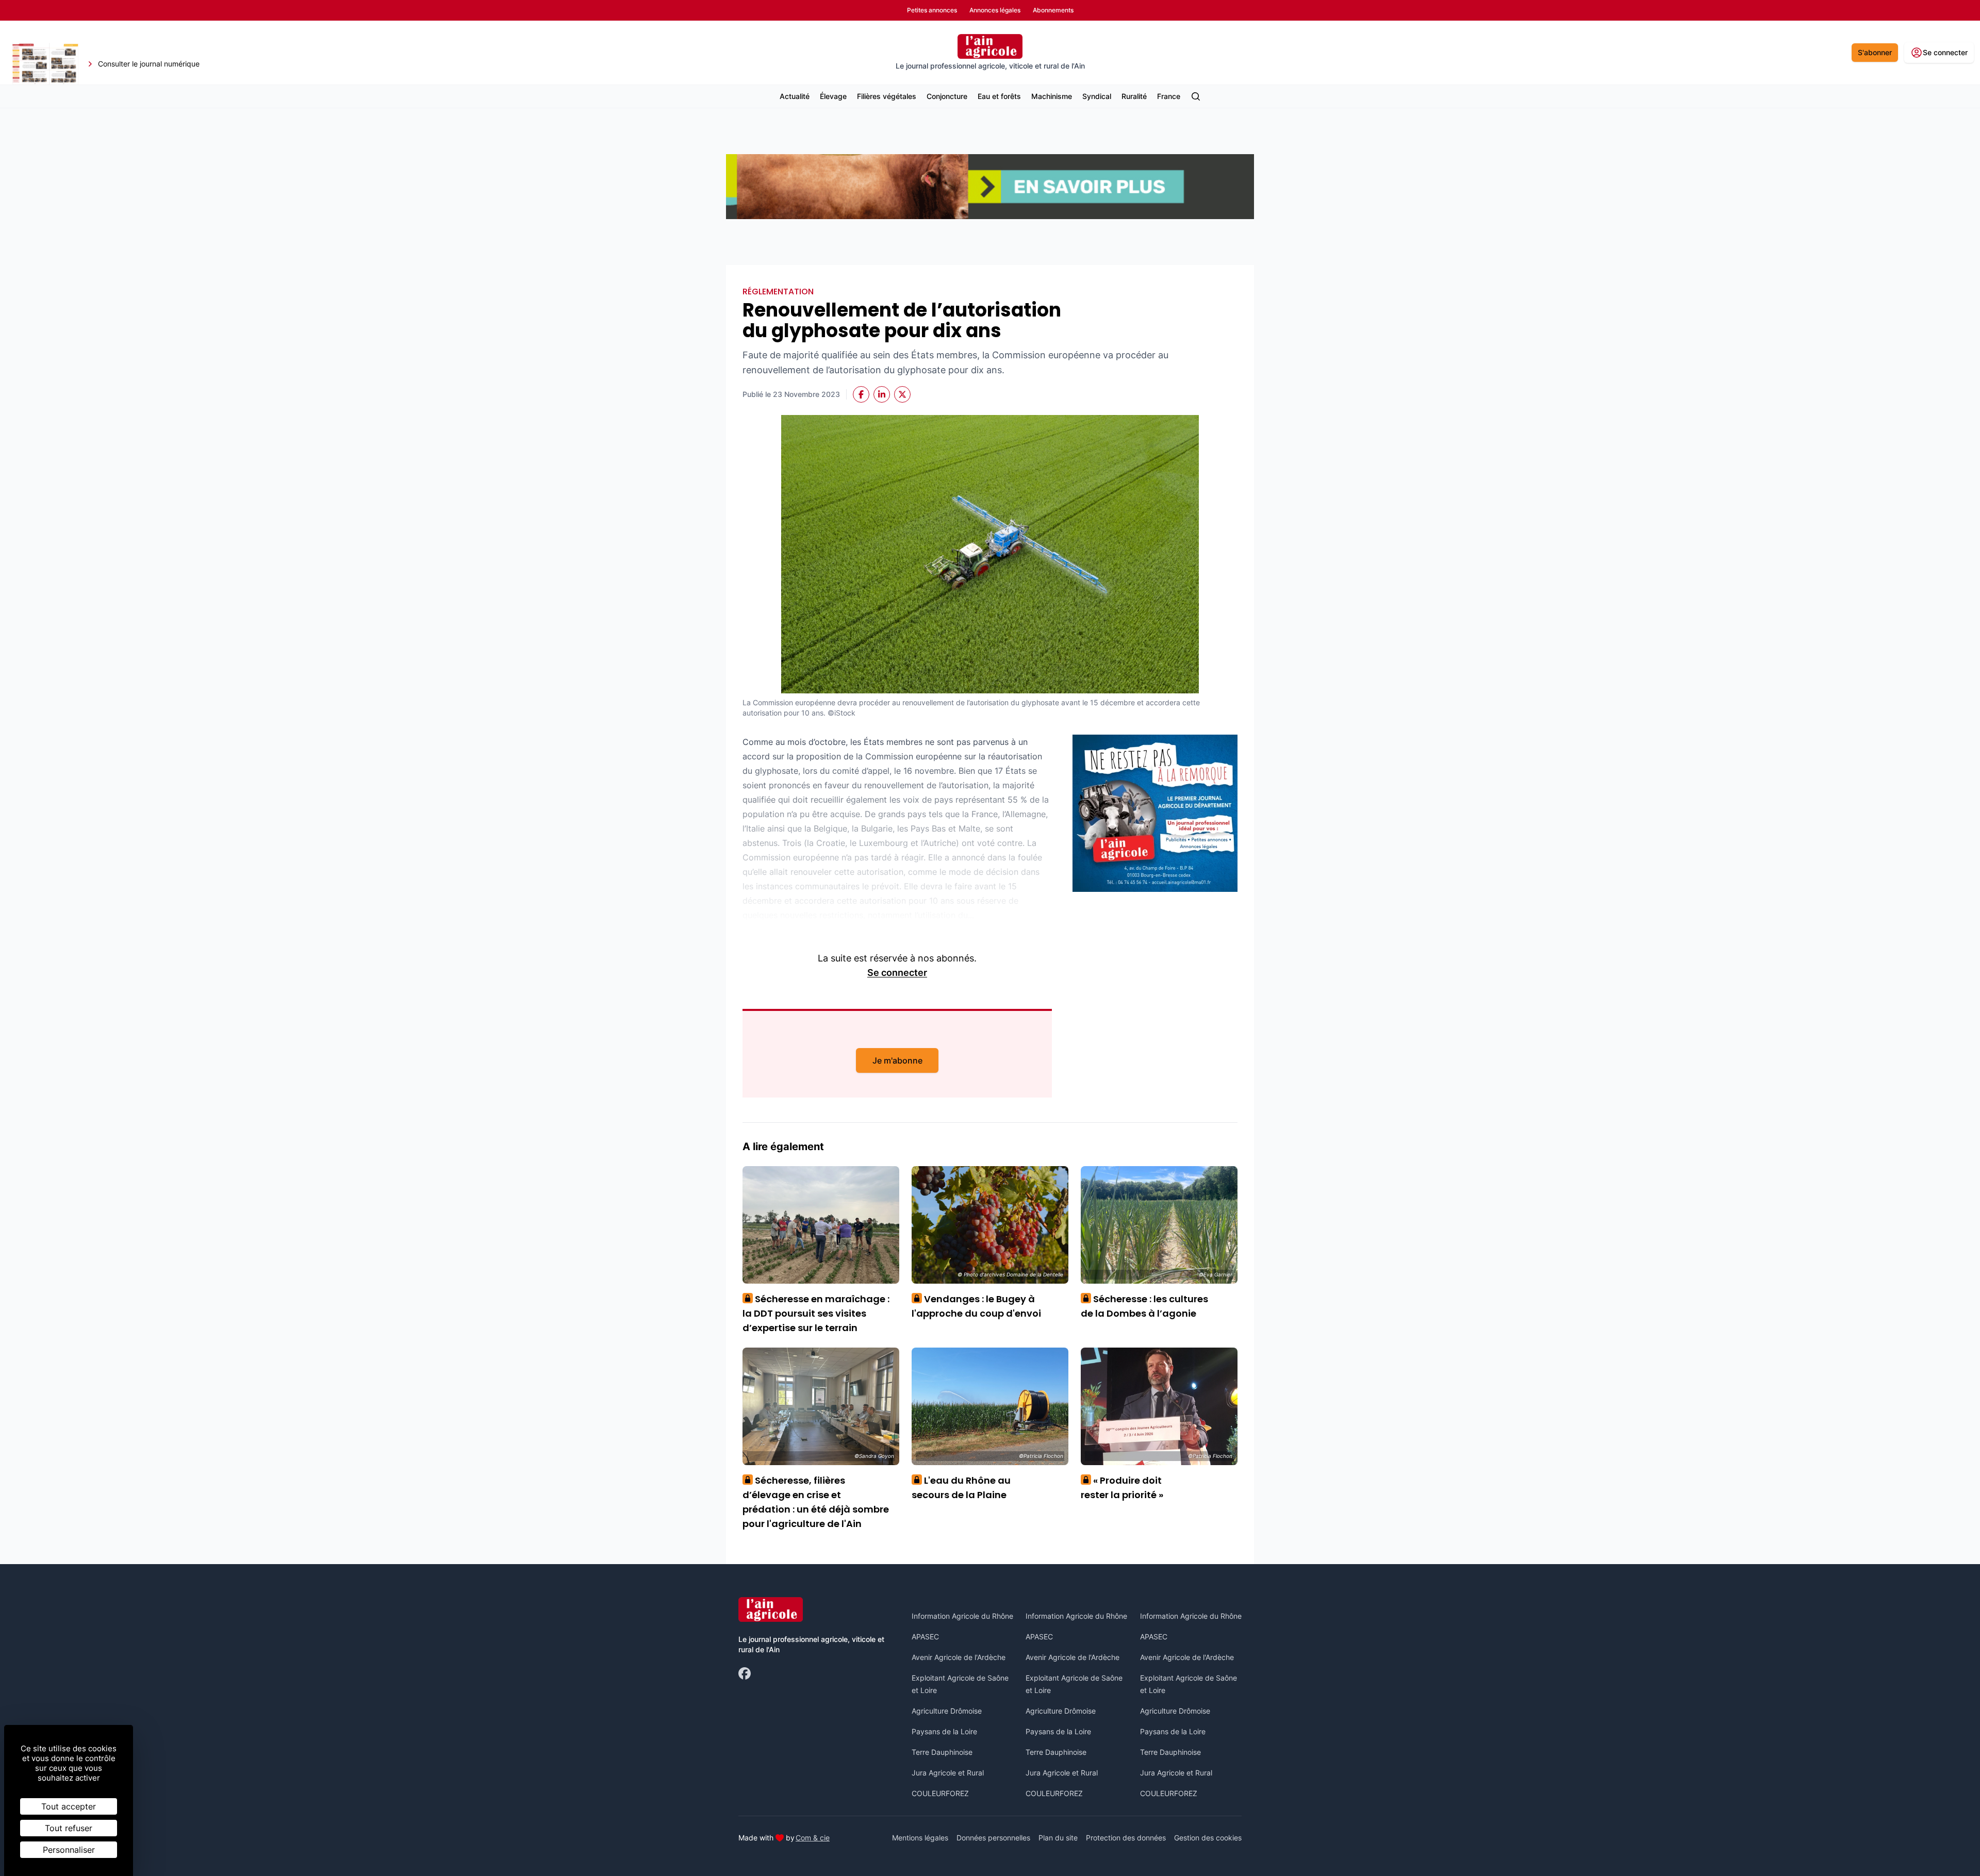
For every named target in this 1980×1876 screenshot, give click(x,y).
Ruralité (1134, 96)
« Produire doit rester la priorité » (1122, 1488)
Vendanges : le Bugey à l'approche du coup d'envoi (976, 1306)
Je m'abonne (897, 1060)
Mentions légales (920, 1838)
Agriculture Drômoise (947, 1711)
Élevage (833, 96)
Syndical (1097, 96)
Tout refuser (69, 1828)
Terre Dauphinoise (942, 1752)
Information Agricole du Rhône (962, 1616)
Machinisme (1052, 96)
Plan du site (1058, 1838)
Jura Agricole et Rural (948, 1773)
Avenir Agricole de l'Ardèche (959, 1657)
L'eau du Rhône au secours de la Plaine (961, 1488)
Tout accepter (69, 1806)
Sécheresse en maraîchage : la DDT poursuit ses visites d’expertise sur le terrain (816, 1313)
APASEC (925, 1637)
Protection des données (1126, 1838)
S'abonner (1875, 52)
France (1169, 96)
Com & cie (813, 1837)
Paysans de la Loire (944, 1731)
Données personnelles (993, 1838)
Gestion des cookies (1208, 1838)
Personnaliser (69, 1850)
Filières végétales (887, 96)
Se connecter (897, 973)
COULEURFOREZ (940, 1793)
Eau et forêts (999, 96)
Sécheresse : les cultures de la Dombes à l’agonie (1144, 1306)
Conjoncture (947, 96)
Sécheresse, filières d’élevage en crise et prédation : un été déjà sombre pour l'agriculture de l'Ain (816, 1502)
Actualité (795, 96)
